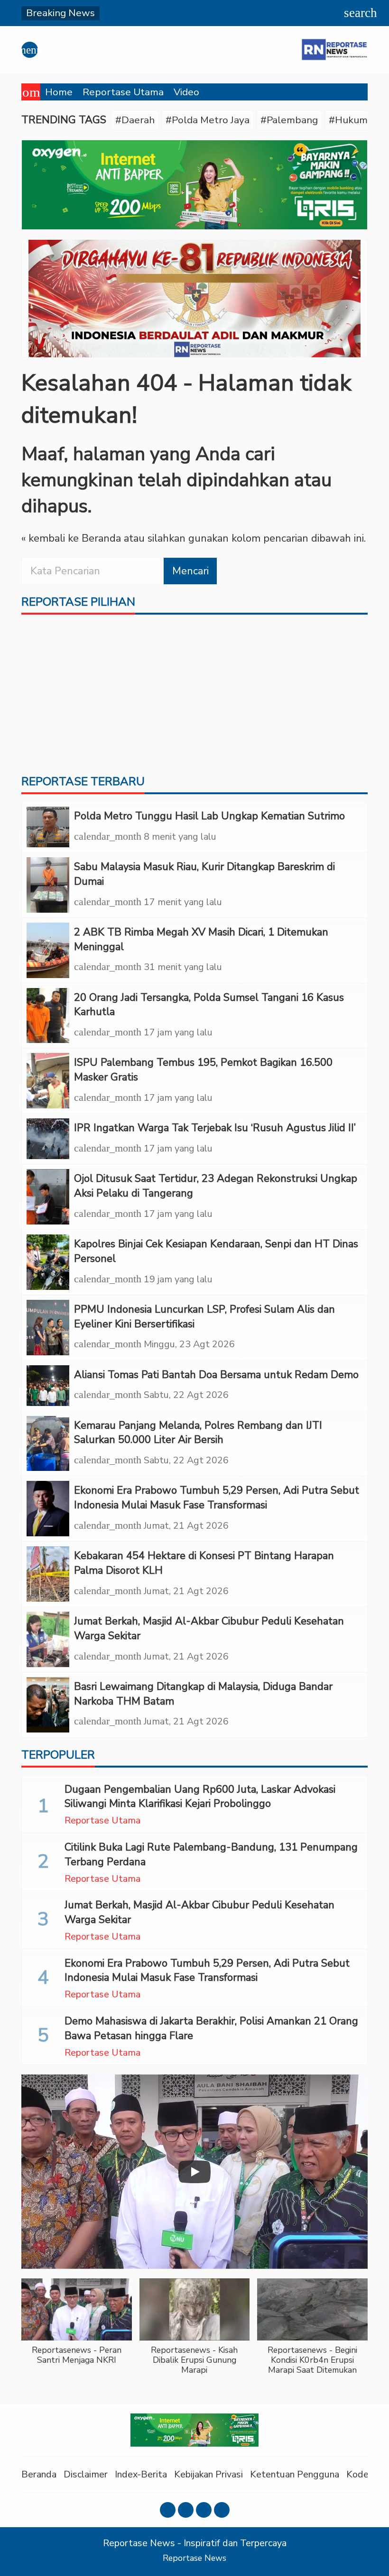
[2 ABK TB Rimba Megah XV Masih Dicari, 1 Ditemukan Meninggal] (48, 950)
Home (59, 92)
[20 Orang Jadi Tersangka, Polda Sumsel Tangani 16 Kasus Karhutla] (48, 1016)
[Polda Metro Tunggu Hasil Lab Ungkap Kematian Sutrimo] (48, 827)
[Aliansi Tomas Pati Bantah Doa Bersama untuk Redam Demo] (48, 1386)
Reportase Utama (123, 92)
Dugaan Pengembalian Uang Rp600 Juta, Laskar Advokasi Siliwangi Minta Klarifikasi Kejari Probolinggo (200, 1797)
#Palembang (289, 120)
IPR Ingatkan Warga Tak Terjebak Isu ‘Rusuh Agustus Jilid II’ (215, 1128)
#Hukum (348, 120)
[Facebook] (168, 2510)
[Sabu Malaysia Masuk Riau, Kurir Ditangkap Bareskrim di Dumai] (48, 885)
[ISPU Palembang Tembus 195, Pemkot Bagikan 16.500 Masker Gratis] (48, 1081)
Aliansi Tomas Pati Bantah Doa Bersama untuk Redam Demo (216, 1375)
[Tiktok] (222, 2510)
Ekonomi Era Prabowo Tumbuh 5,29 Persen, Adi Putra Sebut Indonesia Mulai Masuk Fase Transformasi (217, 1498)
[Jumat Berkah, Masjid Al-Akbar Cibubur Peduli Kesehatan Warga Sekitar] (48, 1639)
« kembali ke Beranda (71, 538)
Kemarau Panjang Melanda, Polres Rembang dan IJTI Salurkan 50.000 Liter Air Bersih (198, 1433)
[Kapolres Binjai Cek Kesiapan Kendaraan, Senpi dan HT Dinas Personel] (48, 1262)
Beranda (39, 2474)
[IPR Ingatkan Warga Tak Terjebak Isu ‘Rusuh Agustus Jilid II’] (48, 1139)
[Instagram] (186, 2510)
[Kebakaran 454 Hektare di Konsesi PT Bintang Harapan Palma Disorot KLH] (48, 1574)
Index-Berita (141, 2474)
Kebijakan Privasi (208, 2474)
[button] (77, 2327)
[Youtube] (204, 2510)
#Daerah (135, 120)
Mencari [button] (190, 571)
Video (186, 92)
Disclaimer (86, 2474)
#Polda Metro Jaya (208, 120)
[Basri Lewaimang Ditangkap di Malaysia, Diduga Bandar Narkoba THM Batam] (48, 1705)
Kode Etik (367, 2474)
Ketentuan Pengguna (295, 2474)
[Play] (194, 2172)
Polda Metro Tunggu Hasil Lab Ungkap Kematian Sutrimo (209, 816)
